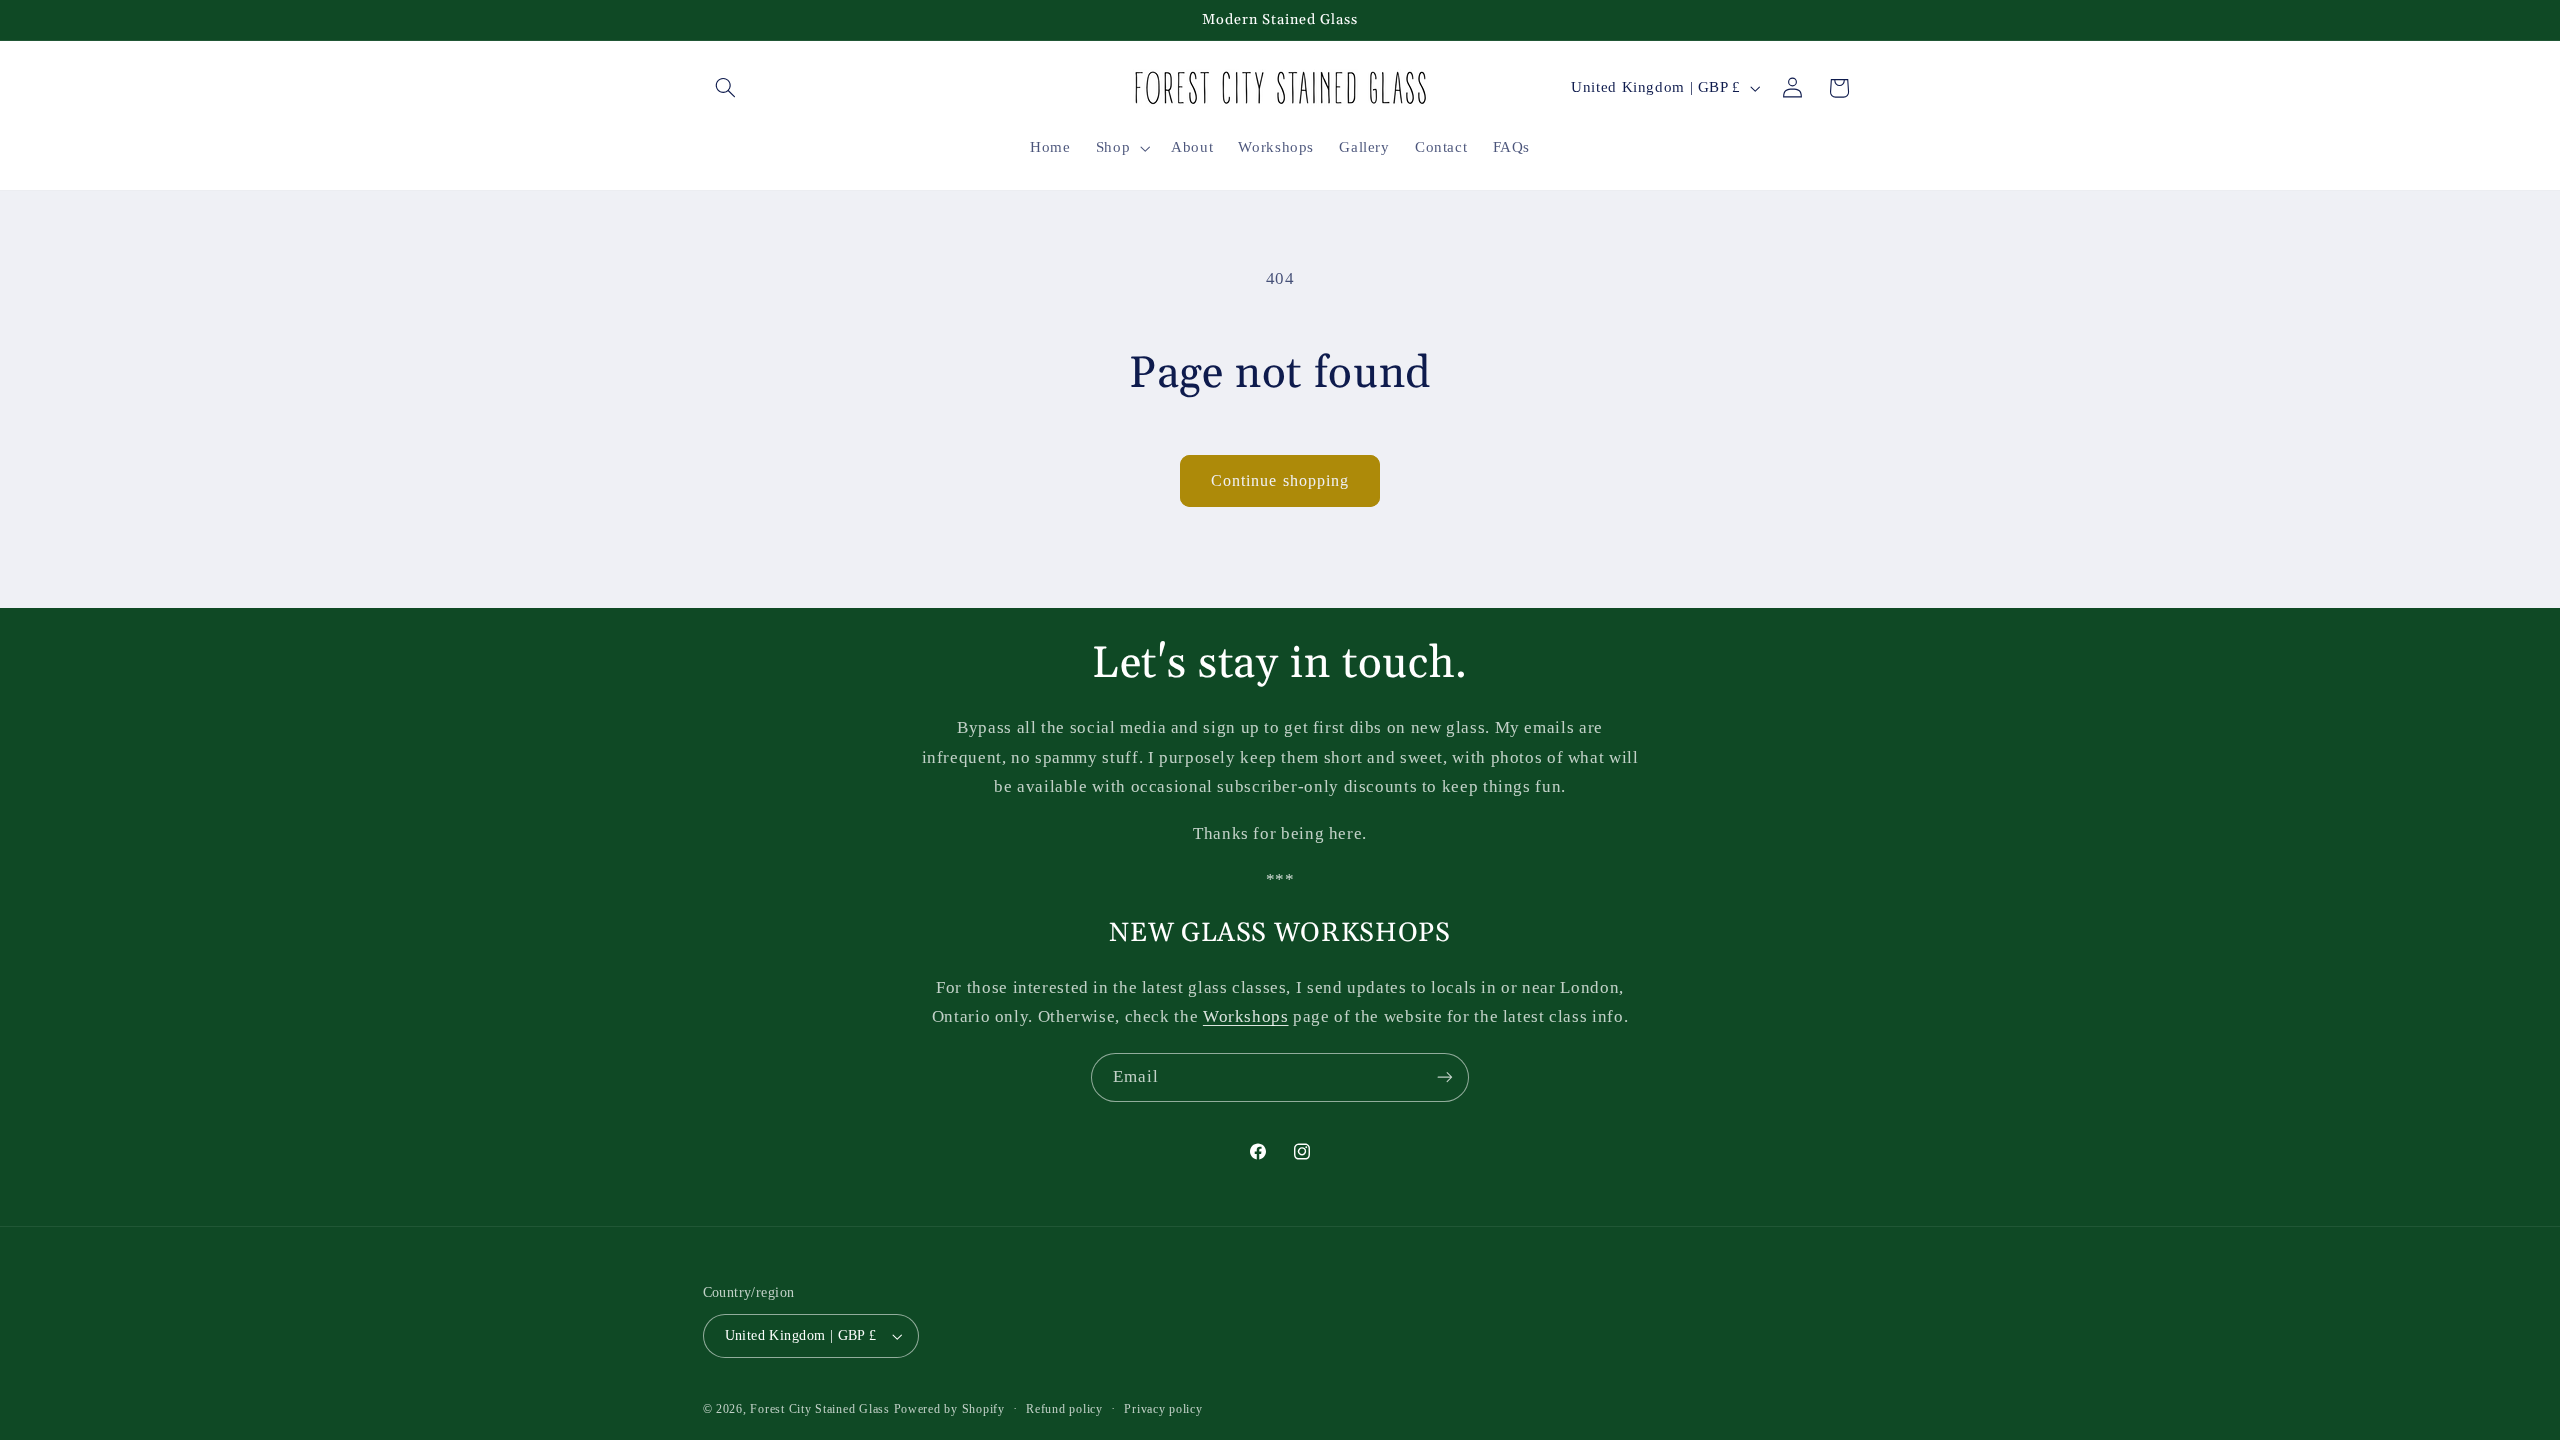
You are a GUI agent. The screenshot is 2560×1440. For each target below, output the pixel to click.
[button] (726, 88)
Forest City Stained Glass (819, 1409)
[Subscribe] (1445, 1077)
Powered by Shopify (949, 1409)
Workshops (1246, 1016)
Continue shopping (1280, 480)
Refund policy (1064, 1409)
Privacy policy (1163, 1409)
